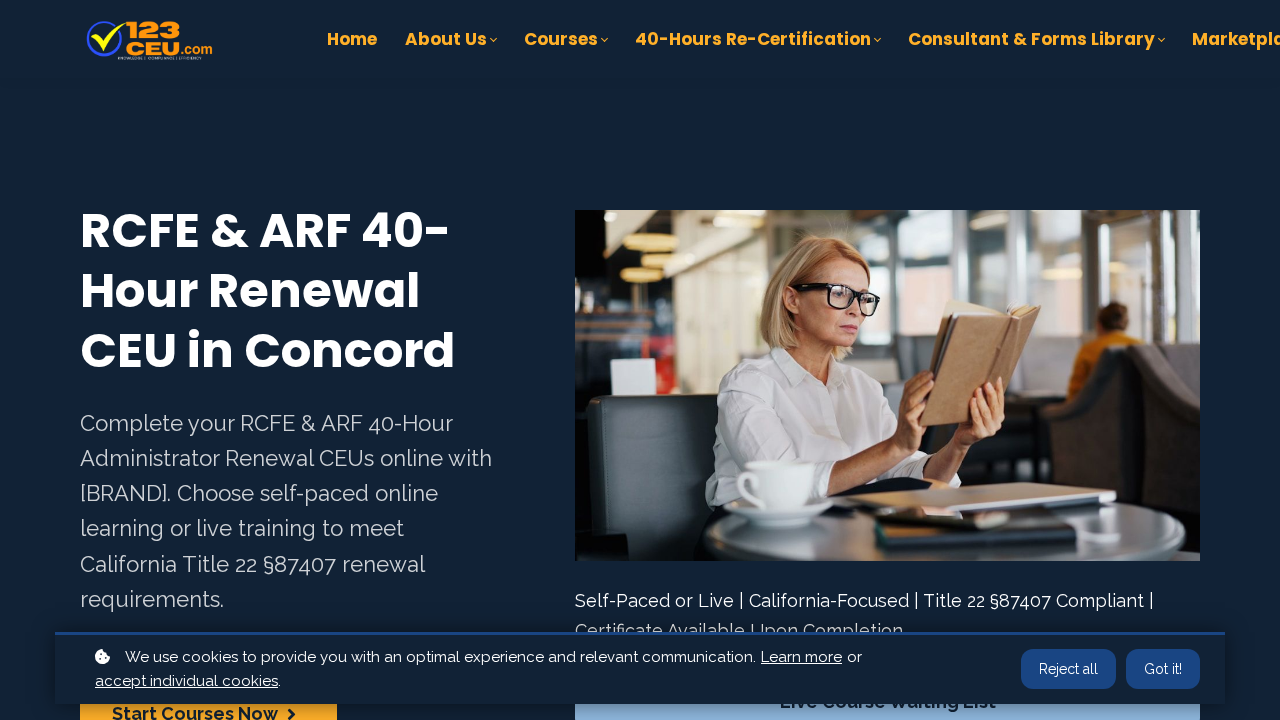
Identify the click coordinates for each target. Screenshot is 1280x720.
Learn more (801, 657)
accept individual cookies (186, 681)
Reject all (1068, 669)
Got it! (1163, 669)
